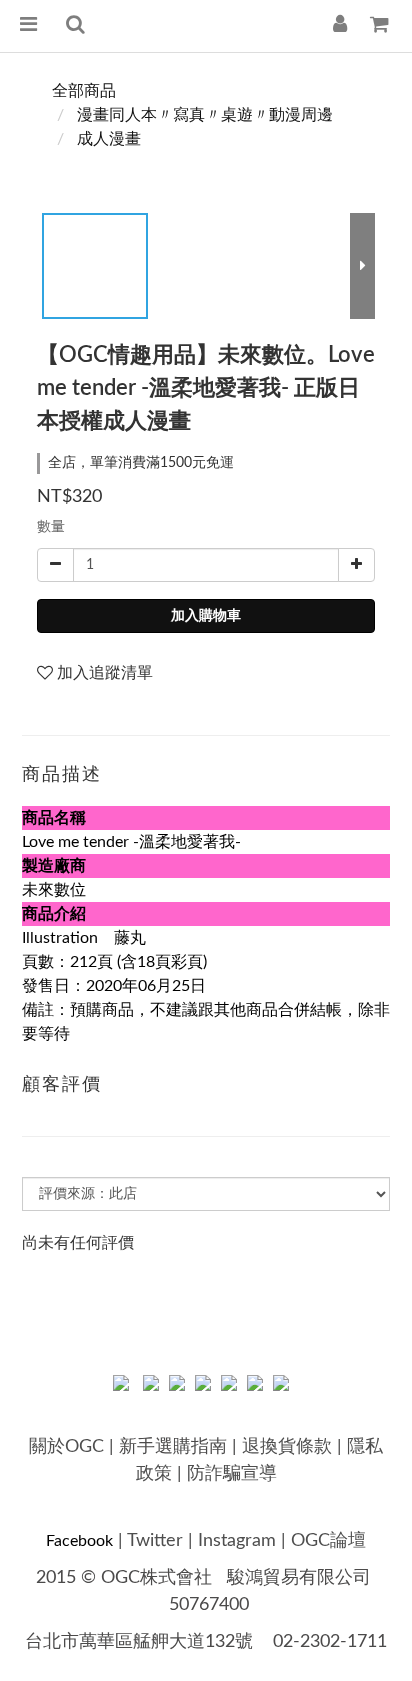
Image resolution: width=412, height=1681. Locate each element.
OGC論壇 (328, 1541)
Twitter (155, 1541)
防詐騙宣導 (232, 1474)
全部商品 (84, 91)
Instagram (237, 1541)
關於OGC (66, 1447)
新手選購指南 (173, 1447)
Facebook (79, 1541)
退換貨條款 (287, 1447)
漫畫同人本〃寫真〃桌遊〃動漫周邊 (205, 115)
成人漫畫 (109, 139)
